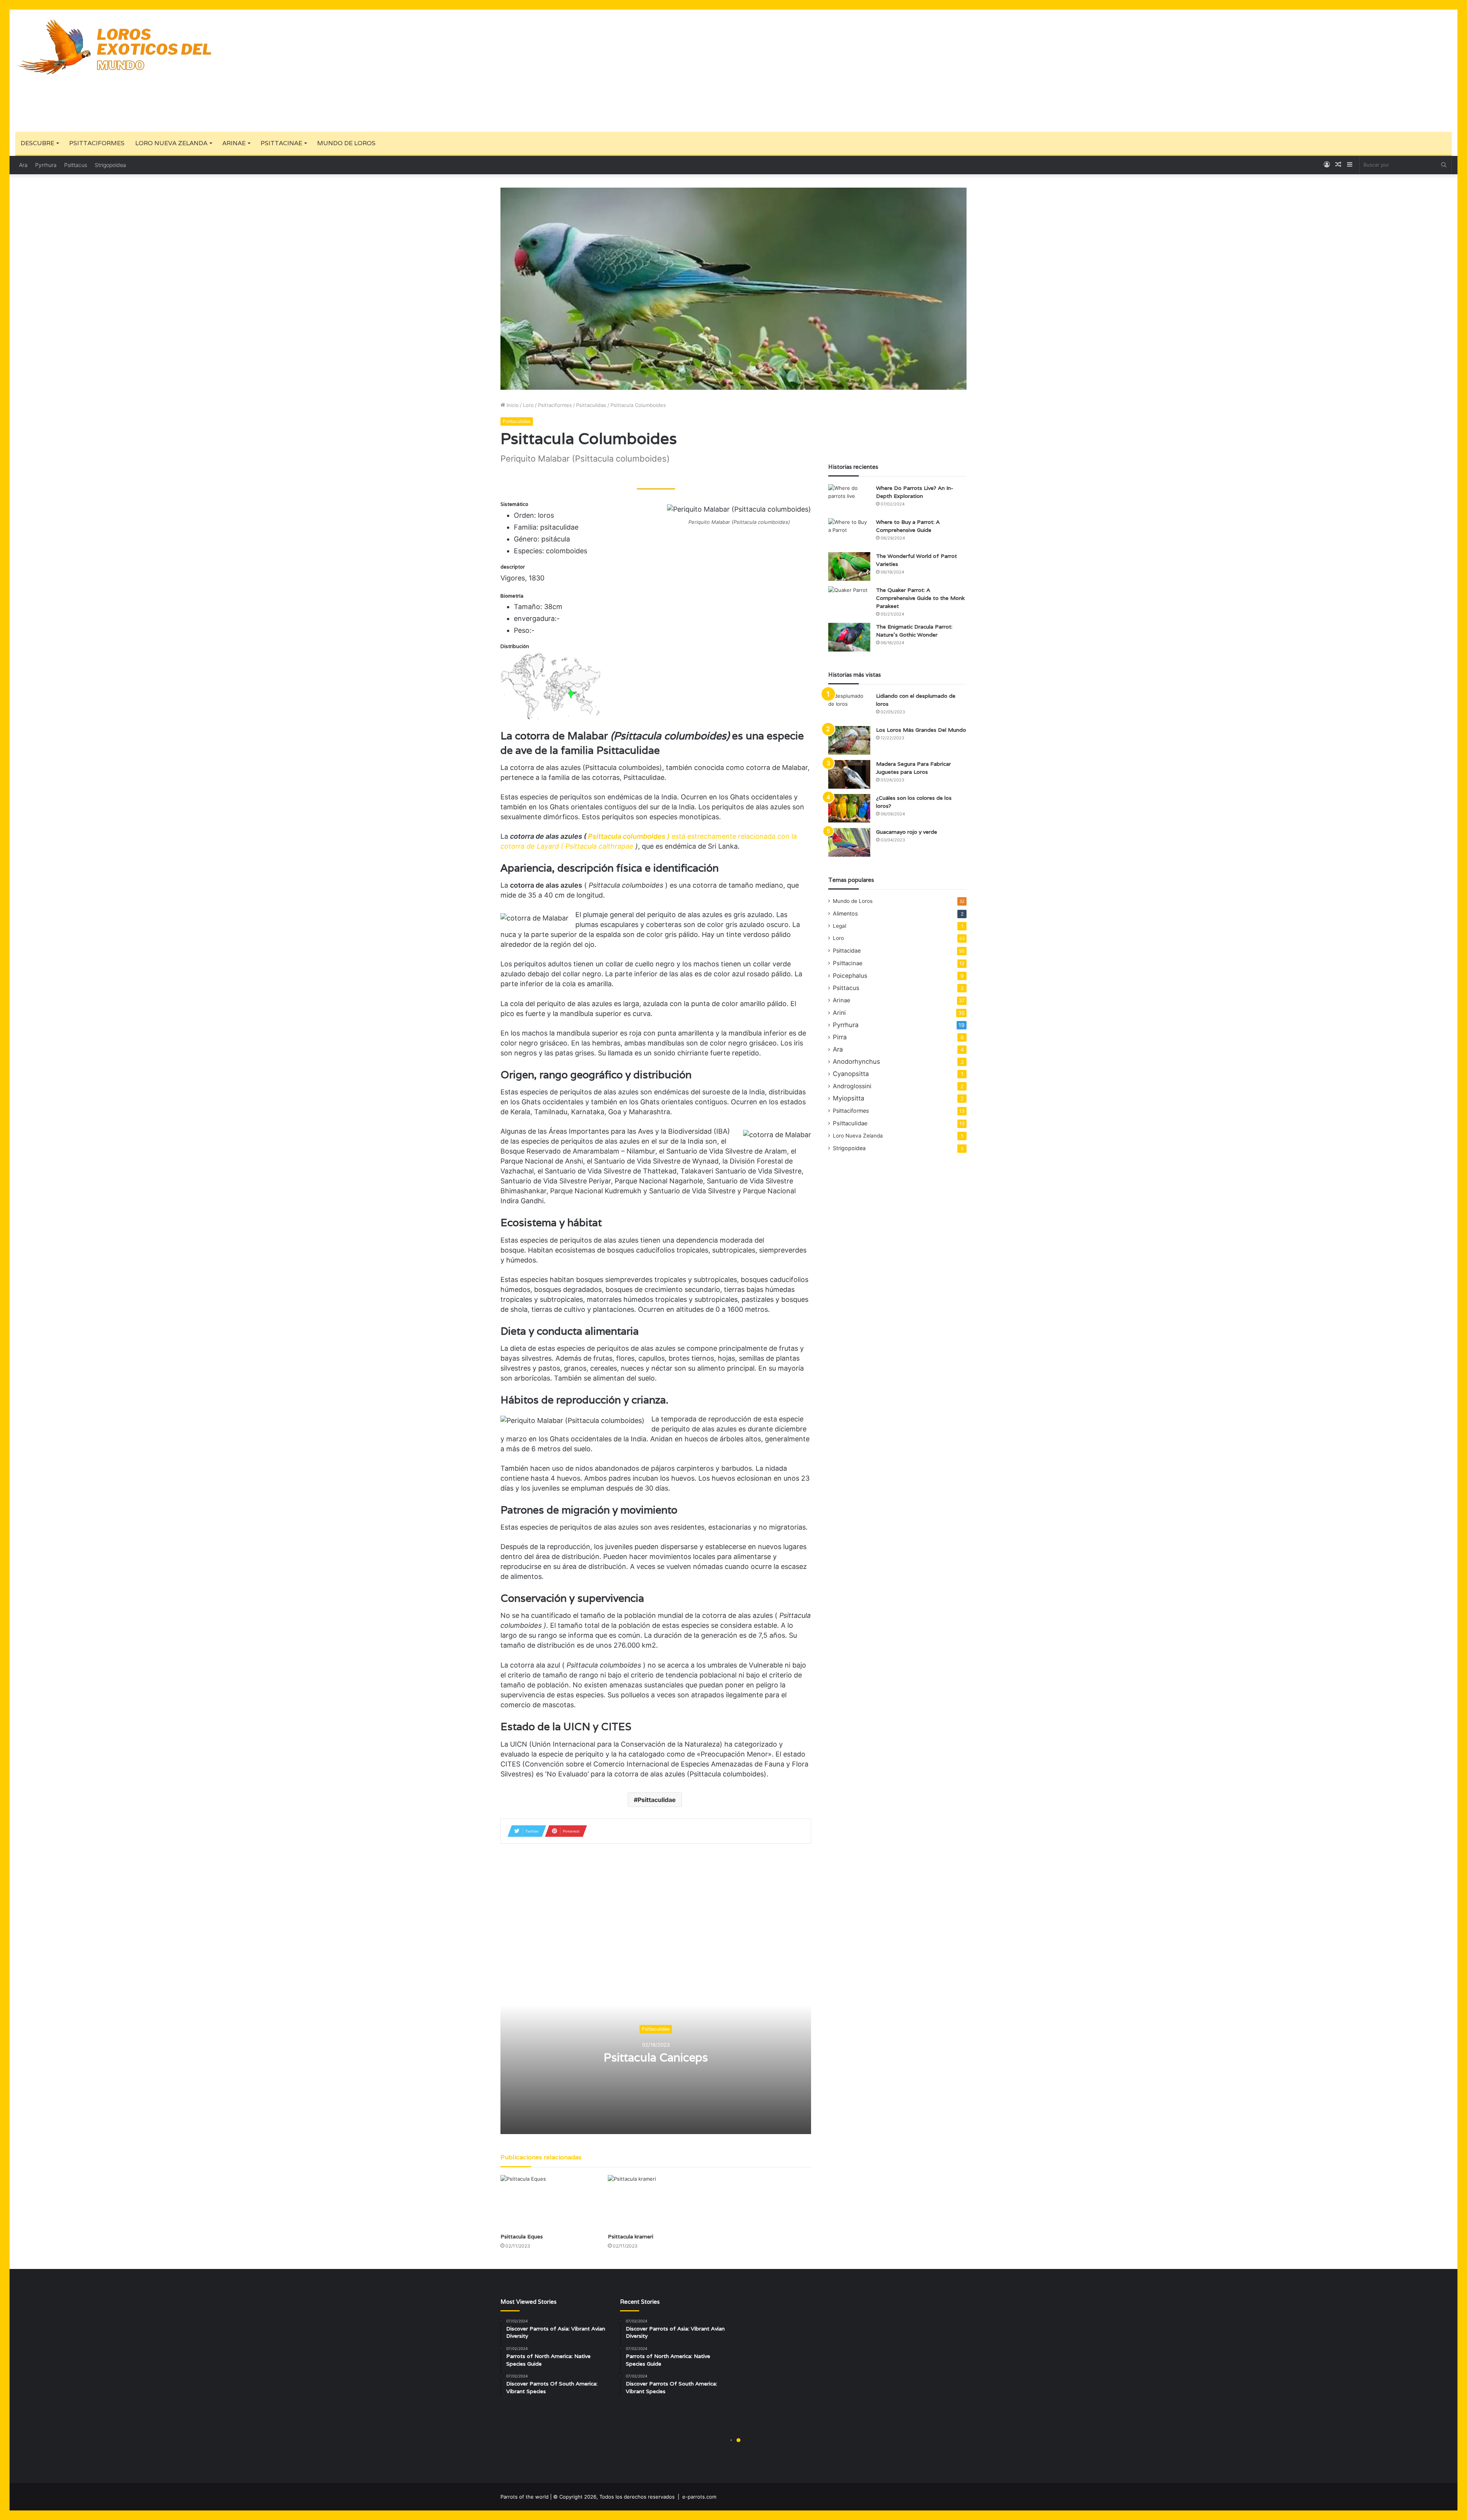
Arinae (234, 143)
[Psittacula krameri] (656, 2202)
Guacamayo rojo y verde (907, 832)
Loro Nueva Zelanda (171, 143)
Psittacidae (847, 950)
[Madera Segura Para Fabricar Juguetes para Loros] (849, 774)
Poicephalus (850, 976)
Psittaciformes (555, 405)
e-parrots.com (699, 2497)
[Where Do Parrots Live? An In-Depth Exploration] (849, 498)
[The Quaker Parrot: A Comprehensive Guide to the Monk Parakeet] (849, 600)
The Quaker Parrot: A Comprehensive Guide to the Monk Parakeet (920, 598)
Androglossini (852, 1086)
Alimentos (845, 913)
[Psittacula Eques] (548, 2202)
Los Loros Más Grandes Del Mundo (921, 730)
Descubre (37, 143)
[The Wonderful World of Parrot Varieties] (849, 566)
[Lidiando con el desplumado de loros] (849, 706)
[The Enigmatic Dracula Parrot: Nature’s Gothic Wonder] (849, 637)
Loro (528, 405)
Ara (23, 165)
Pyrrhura (46, 165)
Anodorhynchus (857, 1061)
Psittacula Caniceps (656, 2058)
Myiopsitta (848, 1098)
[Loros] (115, 47)
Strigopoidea (110, 165)
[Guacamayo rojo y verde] (849, 842)
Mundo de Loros (346, 143)
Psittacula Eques (522, 2236)
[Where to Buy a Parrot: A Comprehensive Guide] (849, 532)
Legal (840, 926)
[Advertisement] (975, 71)
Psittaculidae (591, 405)
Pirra (840, 1037)
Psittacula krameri (631, 2236)
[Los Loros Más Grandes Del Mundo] (849, 740)
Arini (839, 1013)
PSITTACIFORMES (97, 143)
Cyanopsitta (851, 1074)
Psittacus (76, 165)
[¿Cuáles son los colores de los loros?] (849, 808)
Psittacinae (281, 143)
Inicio (512, 405)
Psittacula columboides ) (628, 836)
